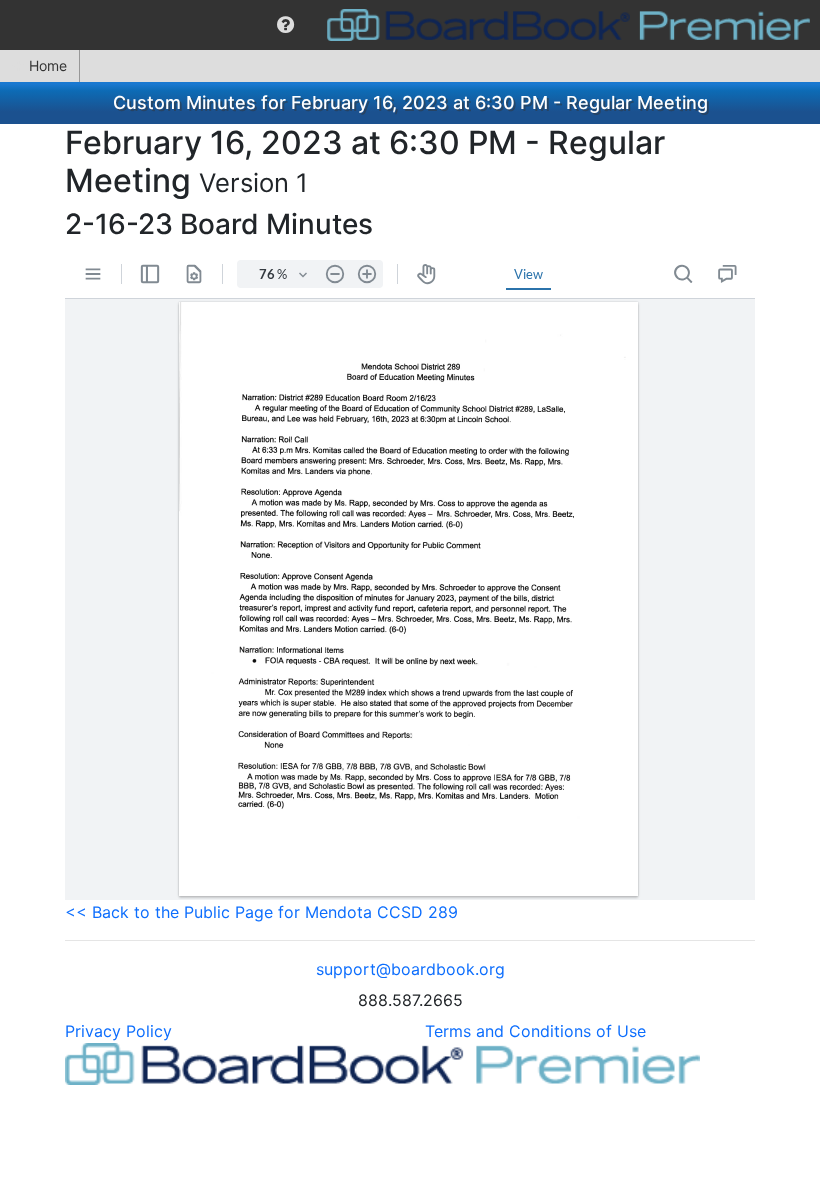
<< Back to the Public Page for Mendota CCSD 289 (261, 912)
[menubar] (410, 25)
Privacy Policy (118, 1031)
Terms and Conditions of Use (535, 1031)
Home (48, 65)
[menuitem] (285, 25)
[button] (285, 25)
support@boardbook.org (410, 969)
